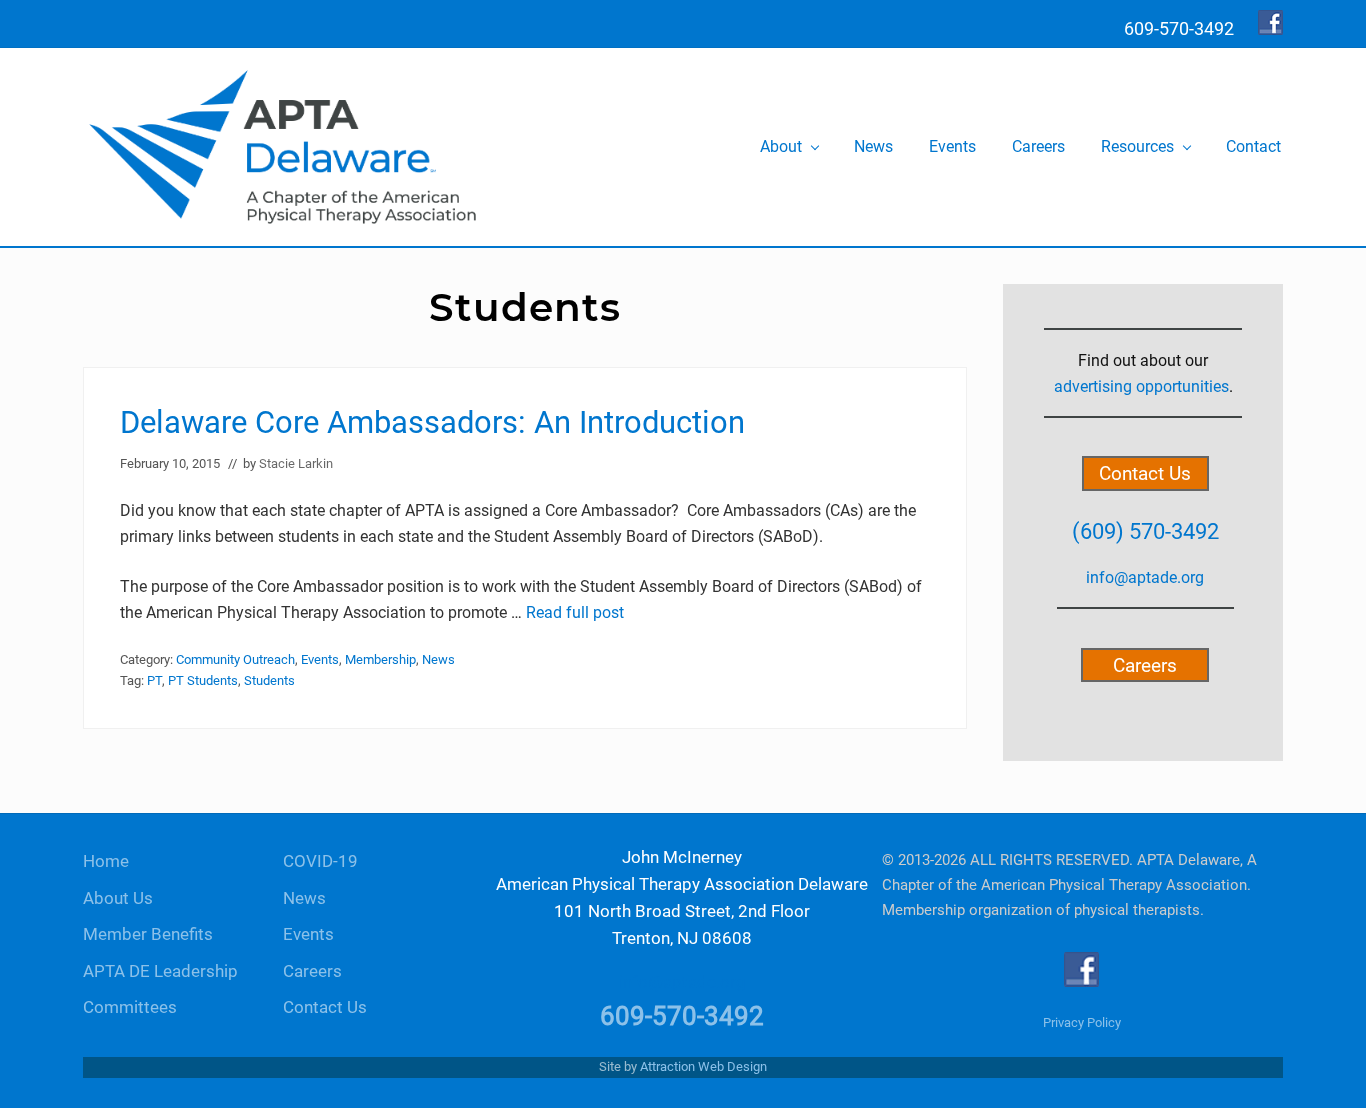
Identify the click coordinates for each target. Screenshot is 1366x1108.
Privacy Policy (1082, 1022)
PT (154, 680)
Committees (130, 1007)
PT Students (203, 680)
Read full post (575, 612)
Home (106, 861)
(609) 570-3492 (1145, 531)
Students (269, 680)
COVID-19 (320, 861)
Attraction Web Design (703, 1066)
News (438, 659)
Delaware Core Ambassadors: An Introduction (432, 422)
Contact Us (1145, 473)
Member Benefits (148, 934)
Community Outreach (235, 659)
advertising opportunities (1141, 386)
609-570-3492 (682, 1016)
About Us (118, 898)
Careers (1145, 664)
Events (320, 659)
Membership (380, 659)
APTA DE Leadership (160, 971)
